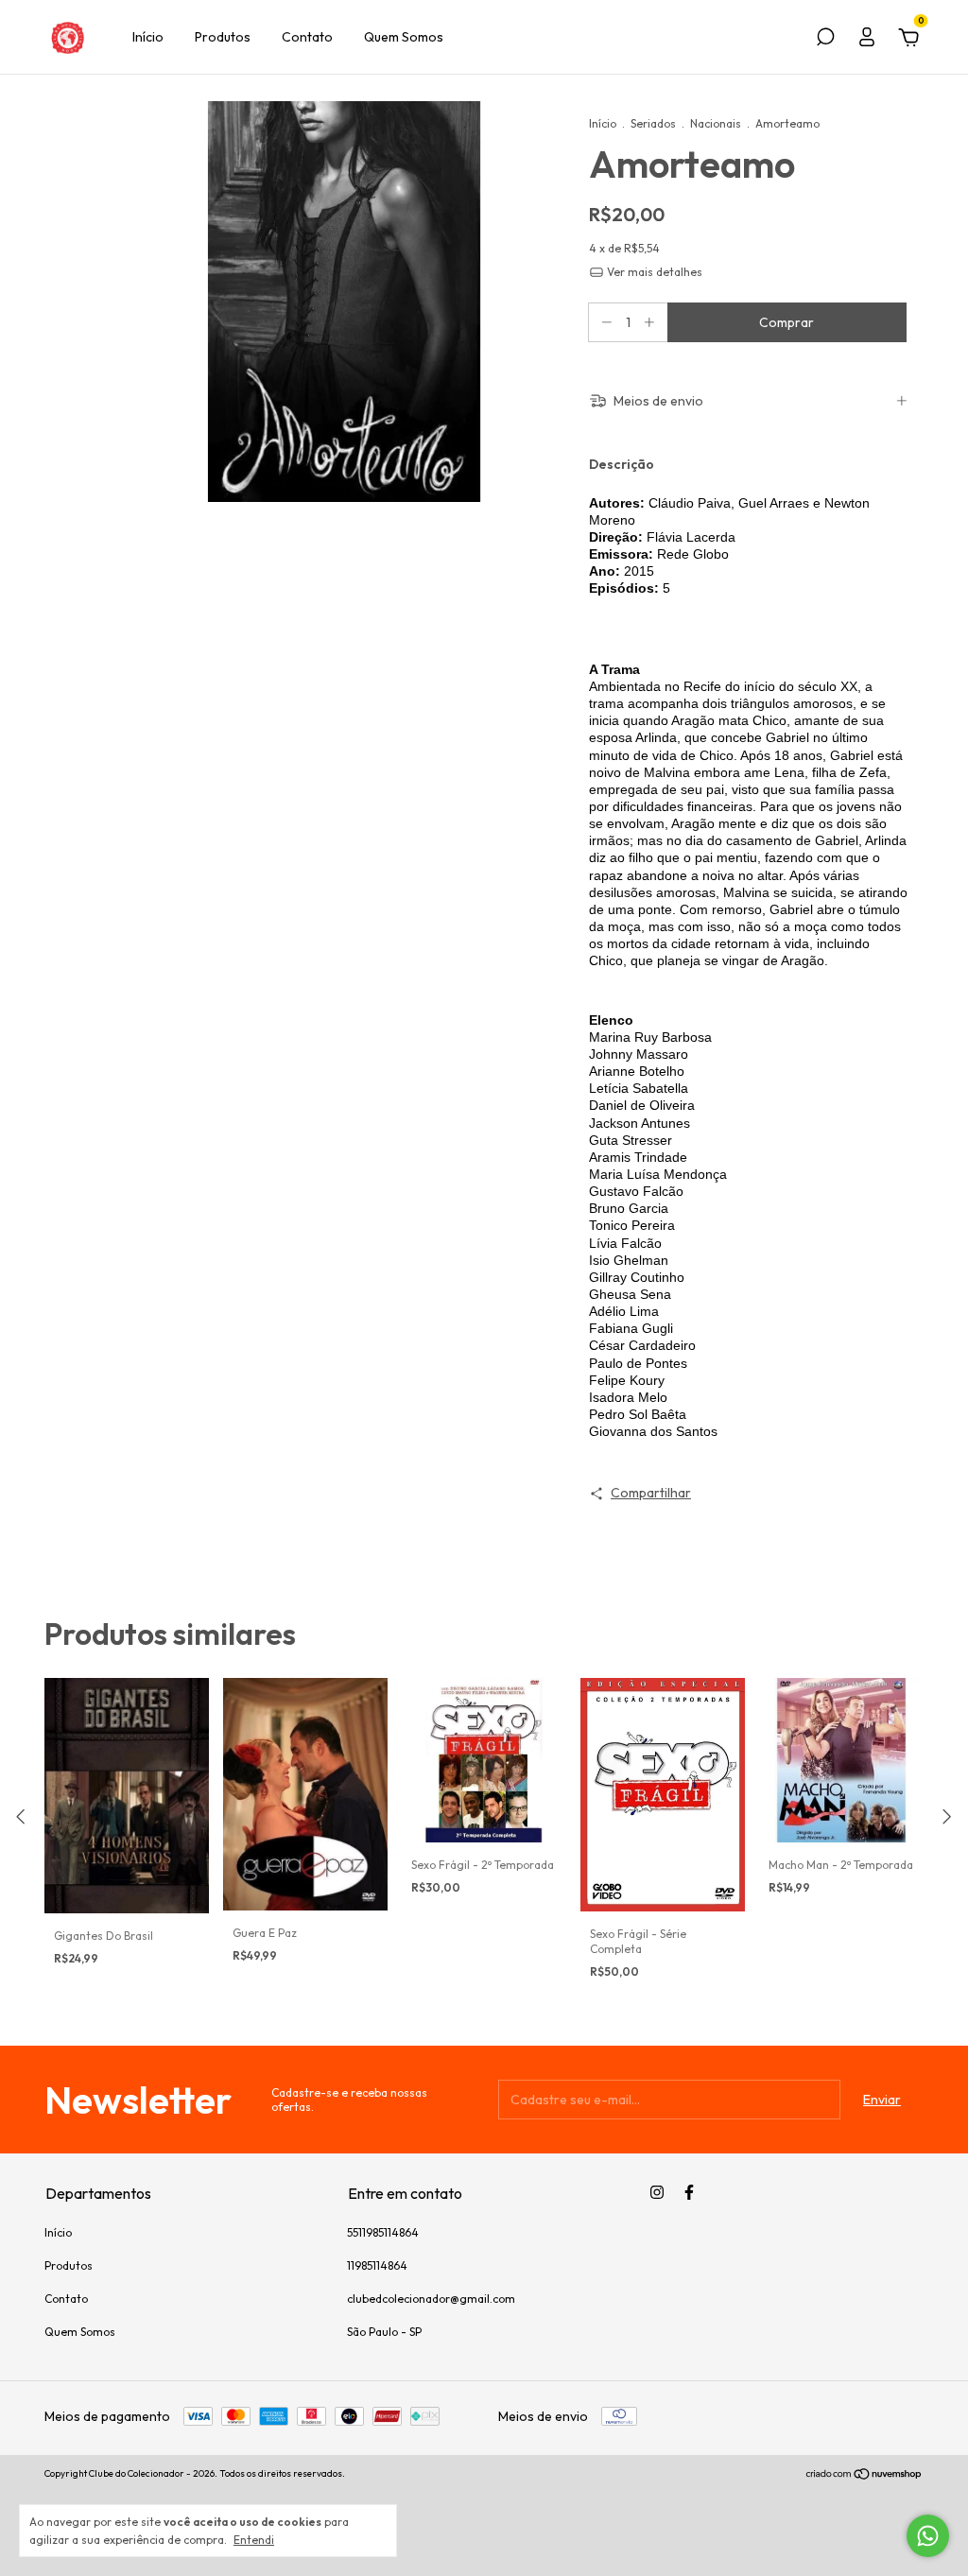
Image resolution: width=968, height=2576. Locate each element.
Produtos (223, 37)
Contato (307, 37)
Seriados (653, 123)
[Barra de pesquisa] (825, 40)
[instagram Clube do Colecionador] (657, 2192)
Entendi (254, 2540)
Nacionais (716, 123)
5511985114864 (383, 2232)
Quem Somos (404, 37)
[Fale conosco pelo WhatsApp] (928, 2536)
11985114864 (377, 2265)
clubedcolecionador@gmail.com (431, 2299)
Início (148, 37)
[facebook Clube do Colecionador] (689, 2192)
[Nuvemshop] (864, 2476)
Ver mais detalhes (653, 272)
